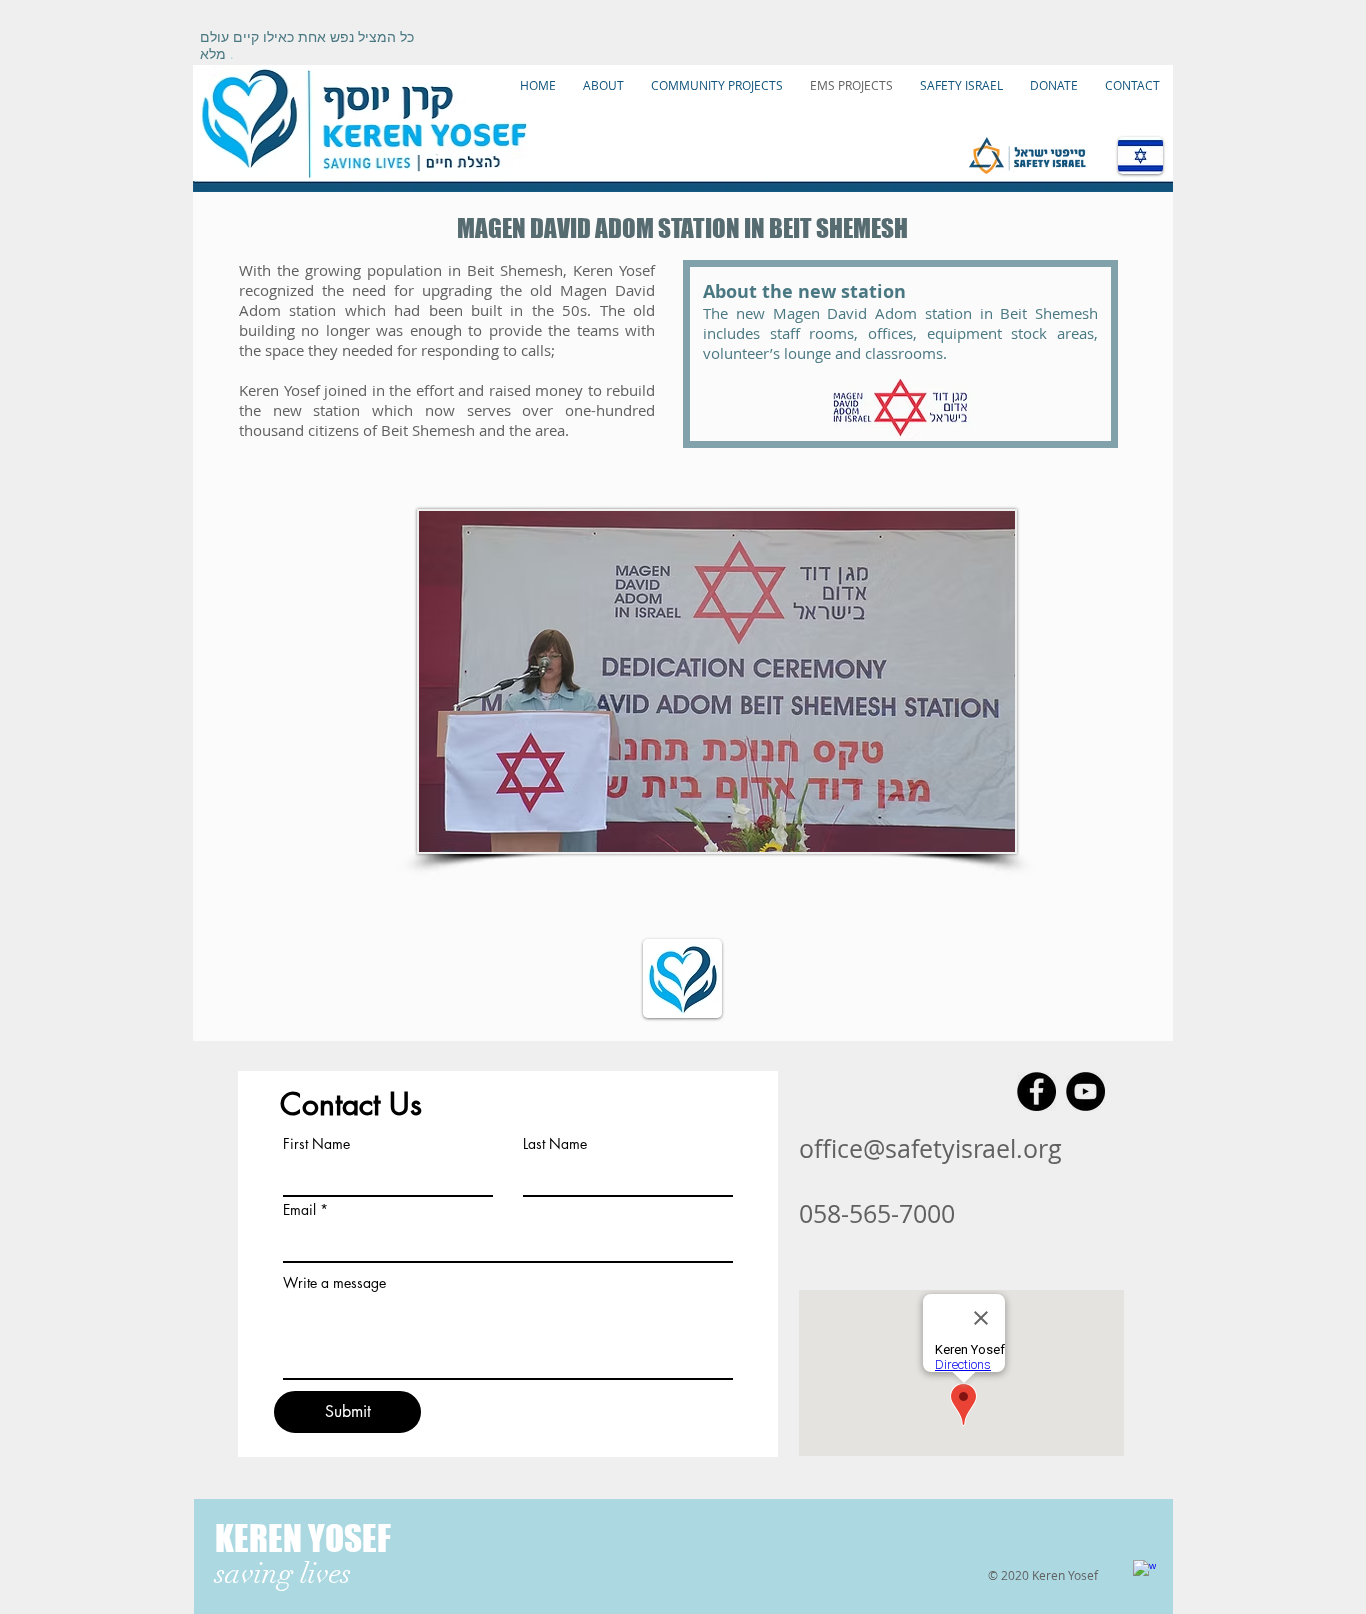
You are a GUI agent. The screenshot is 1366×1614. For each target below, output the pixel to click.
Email (299, 1210)
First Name (316, 1144)
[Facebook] (1036, 1091)
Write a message (334, 1283)
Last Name (555, 1144)
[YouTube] (1085, 1091)
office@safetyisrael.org (930, 1148)
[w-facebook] (1144, 1571)
